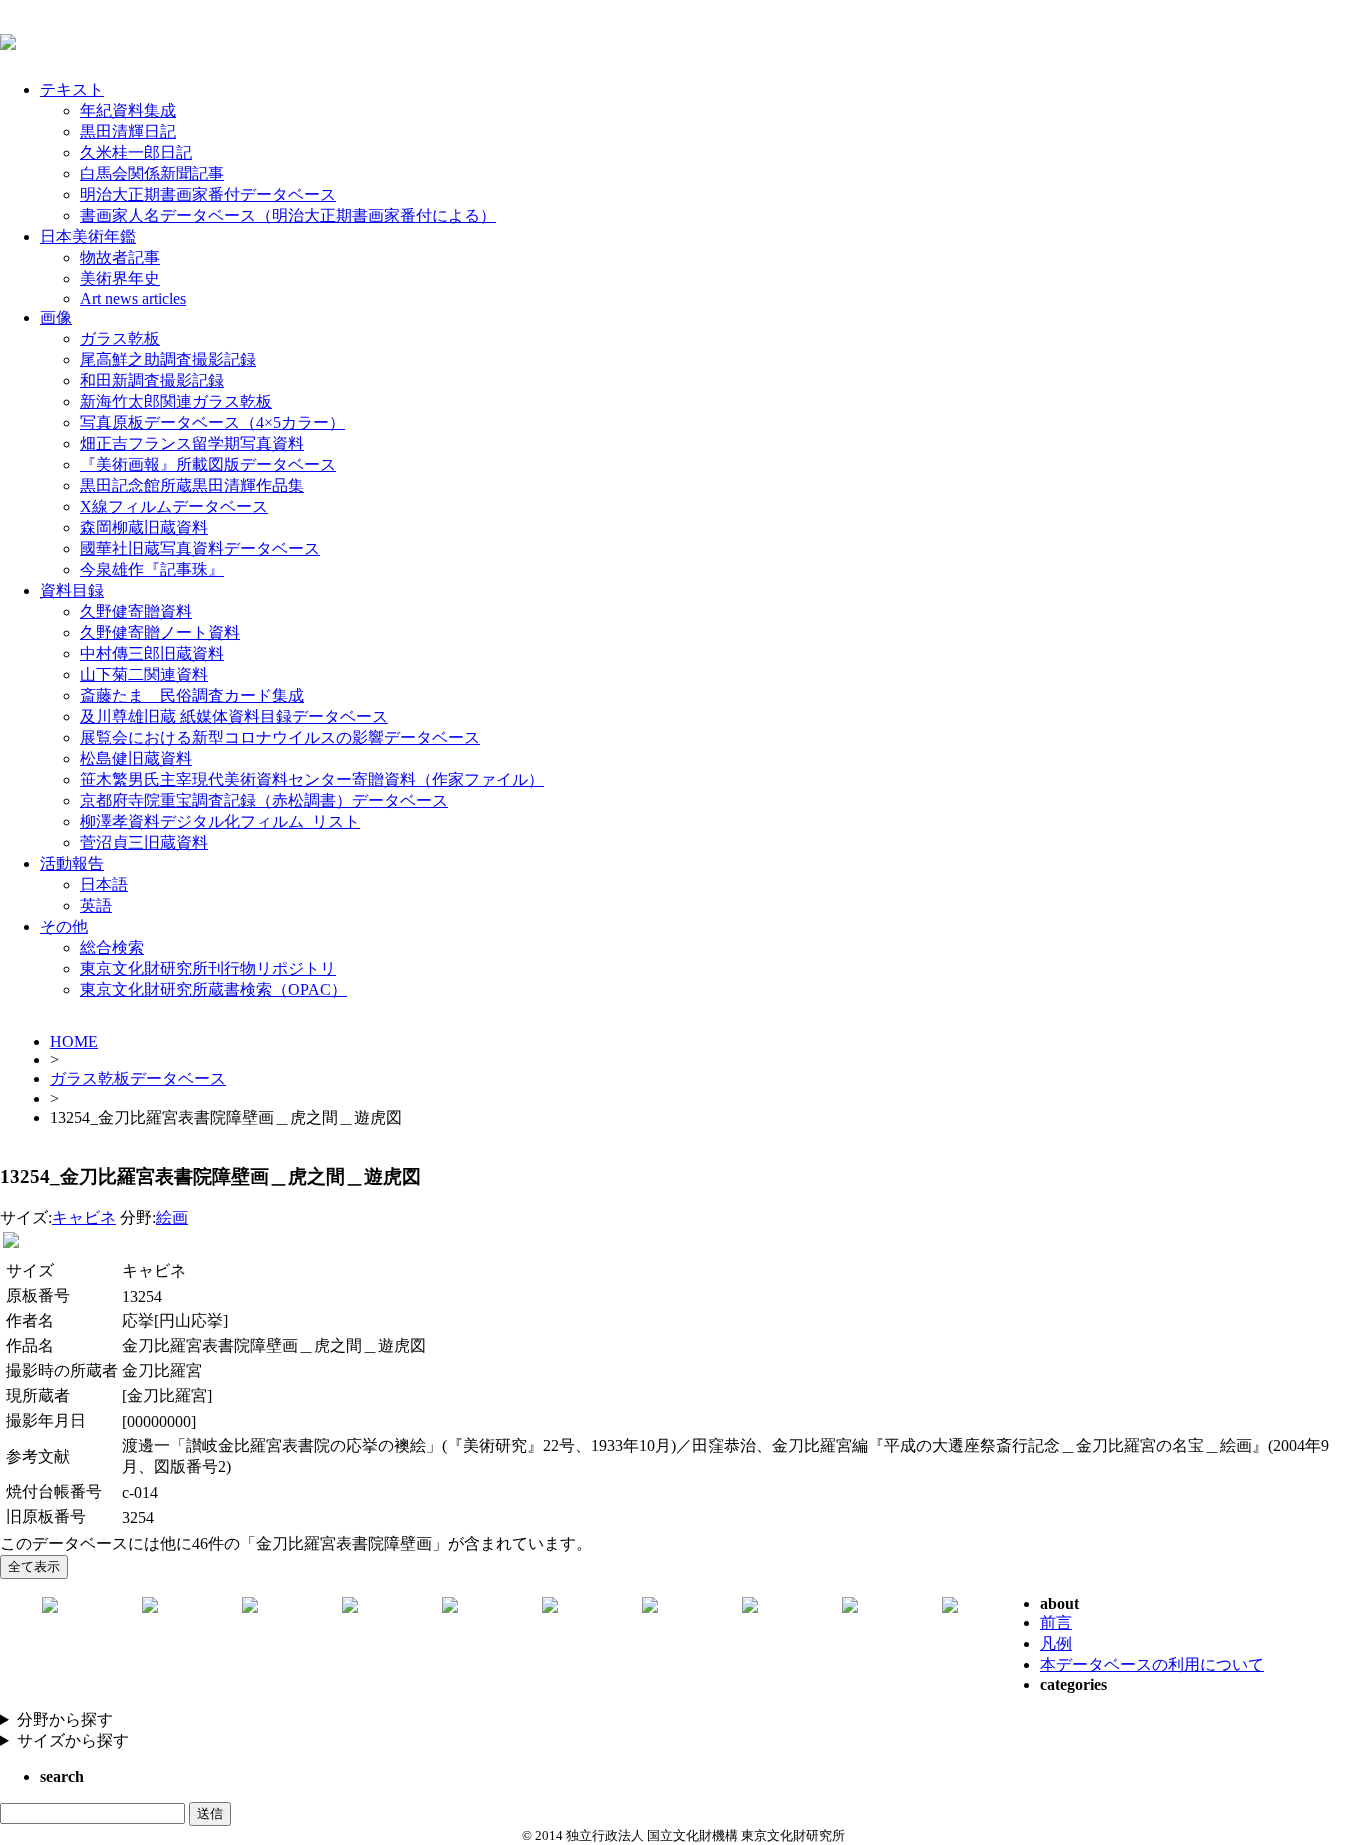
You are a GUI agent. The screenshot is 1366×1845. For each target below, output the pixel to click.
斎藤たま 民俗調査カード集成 (192, 695)
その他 (64, 926)
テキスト (72, 89)
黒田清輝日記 (128, 131)
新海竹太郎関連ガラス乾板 (176, 401)
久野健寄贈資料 (136, 611)
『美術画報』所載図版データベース (208, 464)
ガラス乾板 (120, 338)
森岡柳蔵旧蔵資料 (144, 527)
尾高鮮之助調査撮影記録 (168, 359)
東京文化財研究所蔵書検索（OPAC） (213, 989)
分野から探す (65, 1719)
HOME (74, 1041)
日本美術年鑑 (88, 236)
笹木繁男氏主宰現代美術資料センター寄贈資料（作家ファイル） (312, 779)
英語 (96, 905)
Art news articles (133, 298)
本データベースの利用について (1152, 1664)
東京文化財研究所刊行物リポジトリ (208, 968)
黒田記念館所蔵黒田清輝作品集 (192, 485)
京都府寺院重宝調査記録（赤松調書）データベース (264, 800)
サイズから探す (73, 1740)
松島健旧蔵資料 (136, 758)
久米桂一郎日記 (136, 152)
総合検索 (112, 947)
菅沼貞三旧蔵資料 (144, 842)
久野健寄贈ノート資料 (160, 632)
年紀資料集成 (128, 110)
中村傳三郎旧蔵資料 (152, 653)
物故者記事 (120, 257)
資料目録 (72, 590)
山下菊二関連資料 (144, 674)
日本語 (104, 884)
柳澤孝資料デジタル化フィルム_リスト (220, 821)
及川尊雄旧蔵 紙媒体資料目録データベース (234, 716)
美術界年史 (120, 278)
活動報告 (72, 863)
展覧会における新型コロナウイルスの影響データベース (280, 737)
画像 (56, 317)
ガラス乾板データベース (138, 1078)
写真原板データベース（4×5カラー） (212, 422)
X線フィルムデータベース (174, 506)
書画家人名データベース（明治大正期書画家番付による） (288, 215)
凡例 (1056, 1643)
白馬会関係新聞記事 (152, 173)
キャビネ (84, 1217)
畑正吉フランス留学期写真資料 (192, 443)
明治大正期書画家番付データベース (208, 194)
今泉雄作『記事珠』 (152, 569)
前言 (1056, 1622)
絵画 (172, 1217)
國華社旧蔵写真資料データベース (200, 548)
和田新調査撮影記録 (152, 380)
